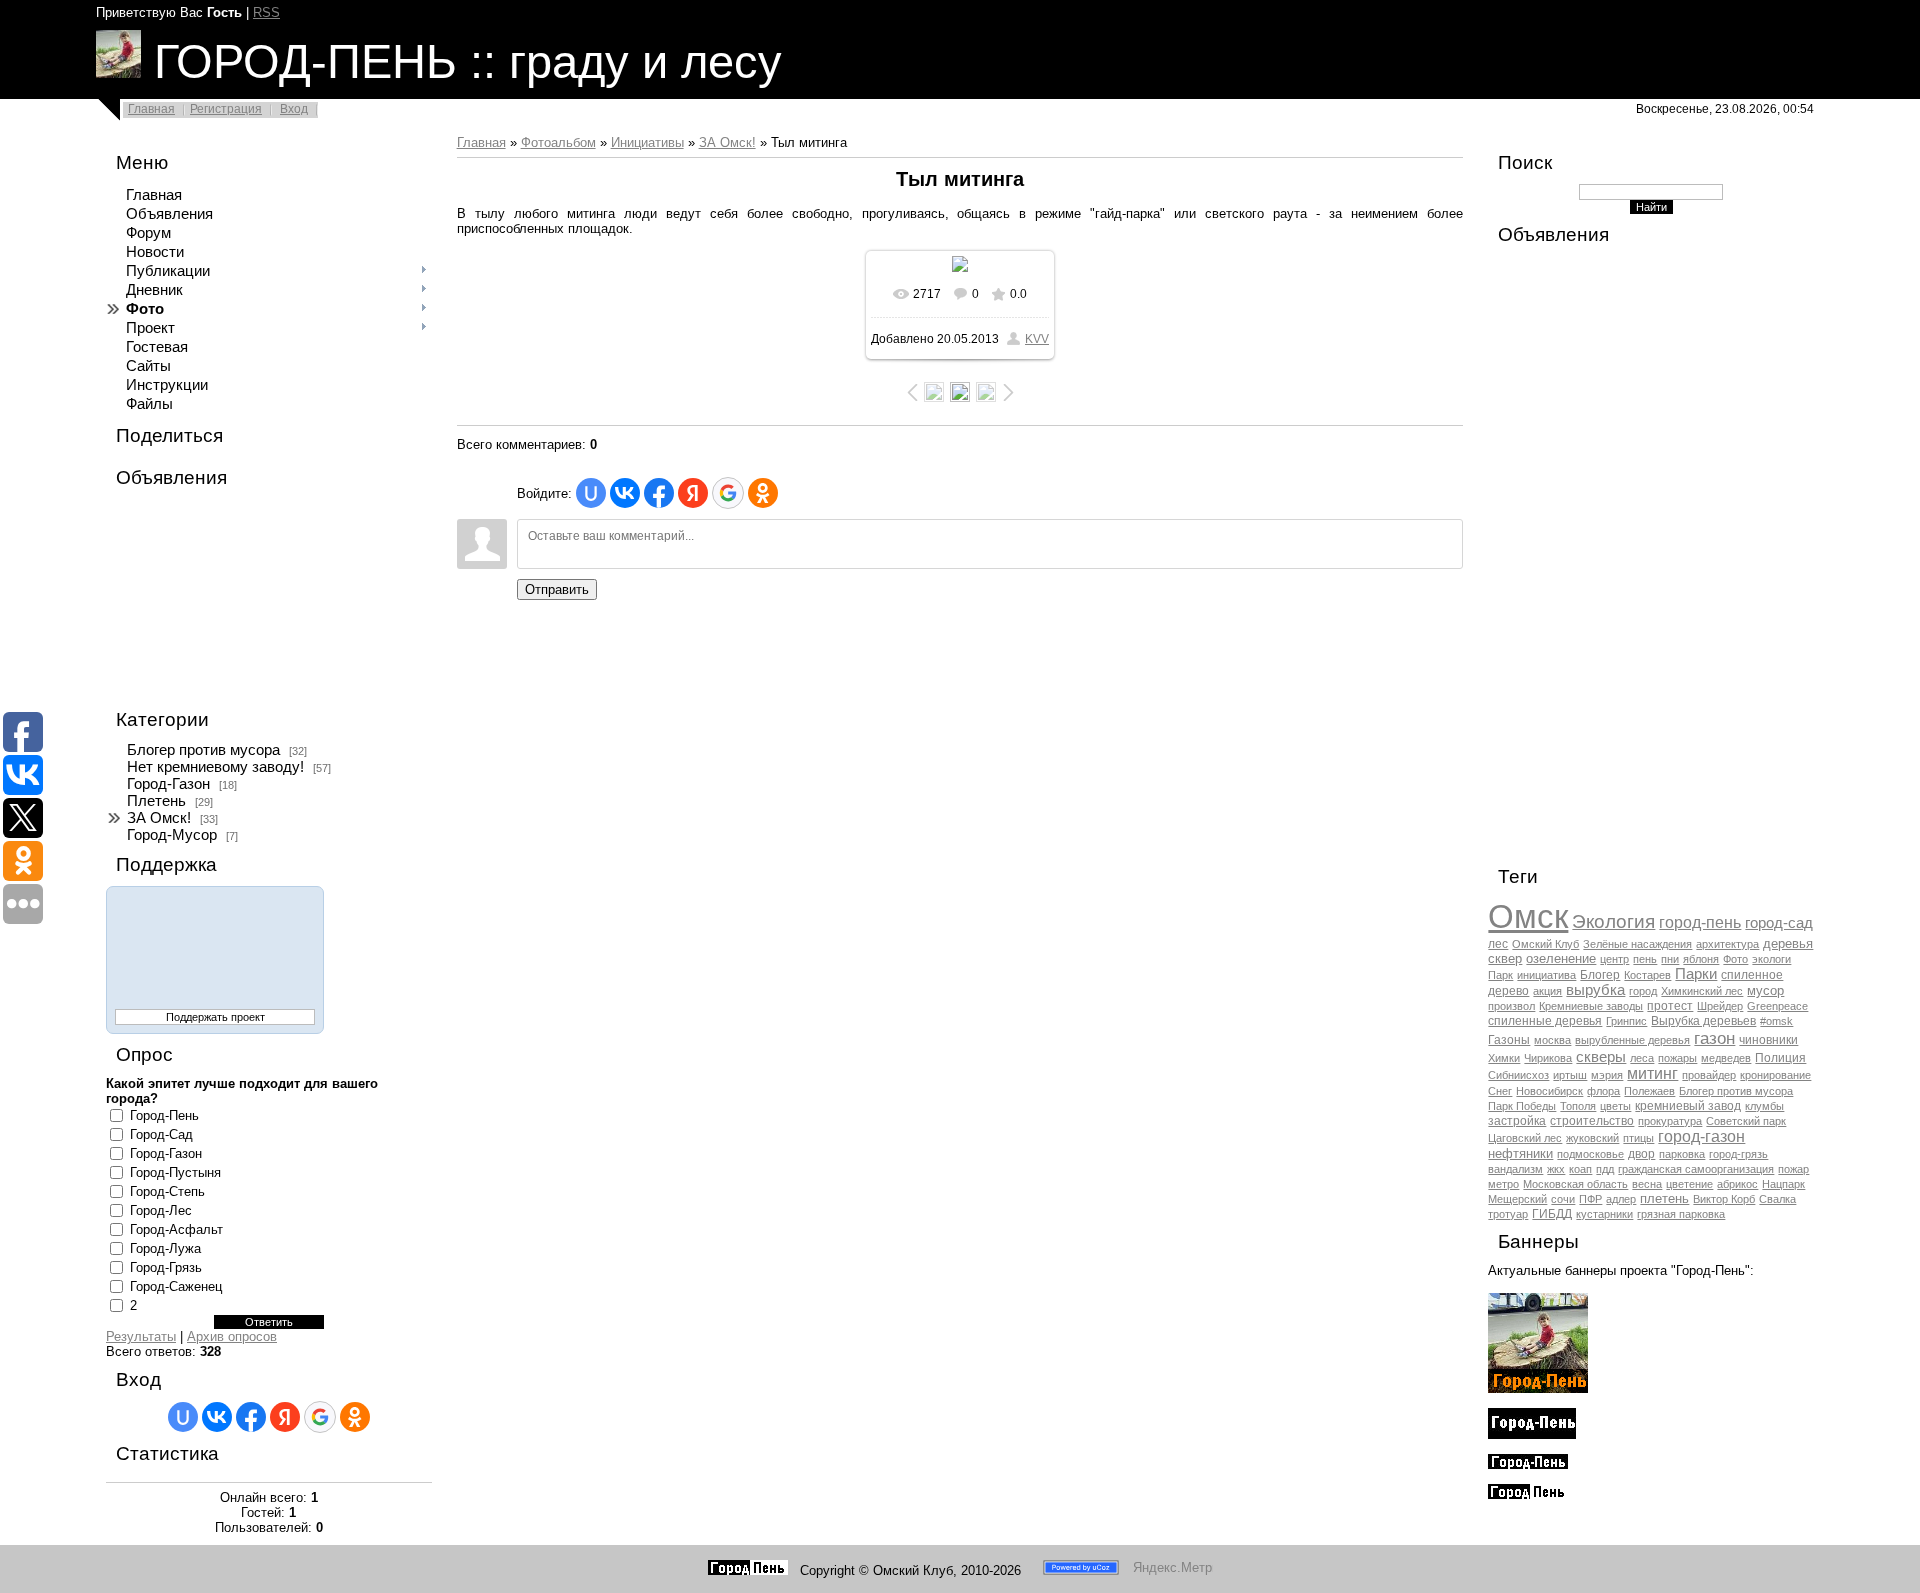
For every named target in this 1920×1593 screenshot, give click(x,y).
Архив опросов (232, 1336)
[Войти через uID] (183, 1417)
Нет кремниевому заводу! (215, 767)
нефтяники (1520, 1153)
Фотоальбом (558, 142)
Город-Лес (161, 1210)
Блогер (1600, 975)
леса (1642, 1058)
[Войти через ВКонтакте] (217, 1417)
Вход (294, 109)
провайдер (1709, 1075)
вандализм (1515, 1169)
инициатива (1546, 975)
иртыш (1570, 1075)
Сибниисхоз (1518, 1075)
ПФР (1590, 1199)
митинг (1652, 1073)
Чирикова (1548, 1058)
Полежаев (1649, 1091)
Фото (1735, 959)
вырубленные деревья (1632, 1040)
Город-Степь (167, 1191)
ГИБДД (1552, 1214)
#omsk (1776, 1021)
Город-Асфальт (176, 1229)
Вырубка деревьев (1703, 1021)
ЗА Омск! (159, 818)
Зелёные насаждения (1637, 944)
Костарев (1647, 975)
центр (1614, 959)
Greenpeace (1777, 1006)
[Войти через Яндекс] (285, 1417)
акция (1547, 991)
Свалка (1777, 1199)
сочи (1563, 1199)
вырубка (1595, 990)
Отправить (557, 589)
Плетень (156, 801)
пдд (1605, 1169)
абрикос (1737, 1184)
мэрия (1607, 1075)
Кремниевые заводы (1591, 1006)
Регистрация (226, 109)
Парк (1500, 975)
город (1643, 991)
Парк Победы (1522, 1106)
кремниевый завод (1688, 1106)
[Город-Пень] (748, 1570)
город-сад (1779, 923)
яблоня (1701, 959)
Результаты (141, 1336)
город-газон (1701, 1136)
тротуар (1508, 1214)
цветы (1615, 1106)
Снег (1500, 1091)
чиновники (1768, 1040)
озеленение (1561, 958)
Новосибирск (1549, 1091)
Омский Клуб (1545, 944)
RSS (266, 12)
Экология (1613, 921)
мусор (1765, 990)
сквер (1505, 958)
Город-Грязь (166, 1267)
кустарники (1604, 1214)
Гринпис (1626, 1021)
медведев (1726, 1058)
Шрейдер (1720, 1006)
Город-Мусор (172, 835)
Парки (1696, 974)
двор (1641, 1154)
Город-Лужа (165, 1248)
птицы (1638, 1138)
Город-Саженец (176, 1286)
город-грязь (1738, 1154)
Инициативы (647, 142)
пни (1670, 959)
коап (1580, 1169)
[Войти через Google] (320, 1417)
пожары (1677, 1058)
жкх (1556, 1169)
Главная (151, 109)
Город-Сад (161, 1134)
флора (1603, 1091)
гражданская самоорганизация (1696, 1169)
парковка (1682, 1154)
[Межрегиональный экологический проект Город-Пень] (1538, 1388)
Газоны (1509, 1040)
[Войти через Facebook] (251, 1417)
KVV (1037, 339)
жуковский (1592, 1138)
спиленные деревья (1545, 1021)
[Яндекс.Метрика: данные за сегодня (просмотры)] (1173, 1567)
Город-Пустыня (175, 1172)
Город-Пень (164, 1115)
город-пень (1700, 922)
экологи (1771, 959)
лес (1498, 944)
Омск (1528, 916)
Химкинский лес (1702, 991)
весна (1647, 1184)
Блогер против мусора (203, 750)
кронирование (1775, 1075)
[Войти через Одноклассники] (355, 1417)
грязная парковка (1681, 1214)
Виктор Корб (1724, 1199)
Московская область (1575, 1184)
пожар (1793, 1169)
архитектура (1727, 944)
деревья (1788, 943)
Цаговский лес (1525, 1138)
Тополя (1578, 1106)
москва (1552, 1040)
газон (1714, 1038)
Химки (1504, 1058)
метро (1503, 1184)
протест (1670, 1006)
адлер (1621, 1199)
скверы (1601, 1057)
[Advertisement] (206, 599)
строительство (1592, 1121)
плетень (1664, 1198)
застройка (1517, 1121)
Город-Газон (168, 784)
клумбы (1764, 1106)
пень (1645, 959)
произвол (1511, 1006)
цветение (1689, 1184)
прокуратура (1670, 1121)
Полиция (1780, 1058)
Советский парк (1746, 1121)
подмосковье (1590, 1154)
